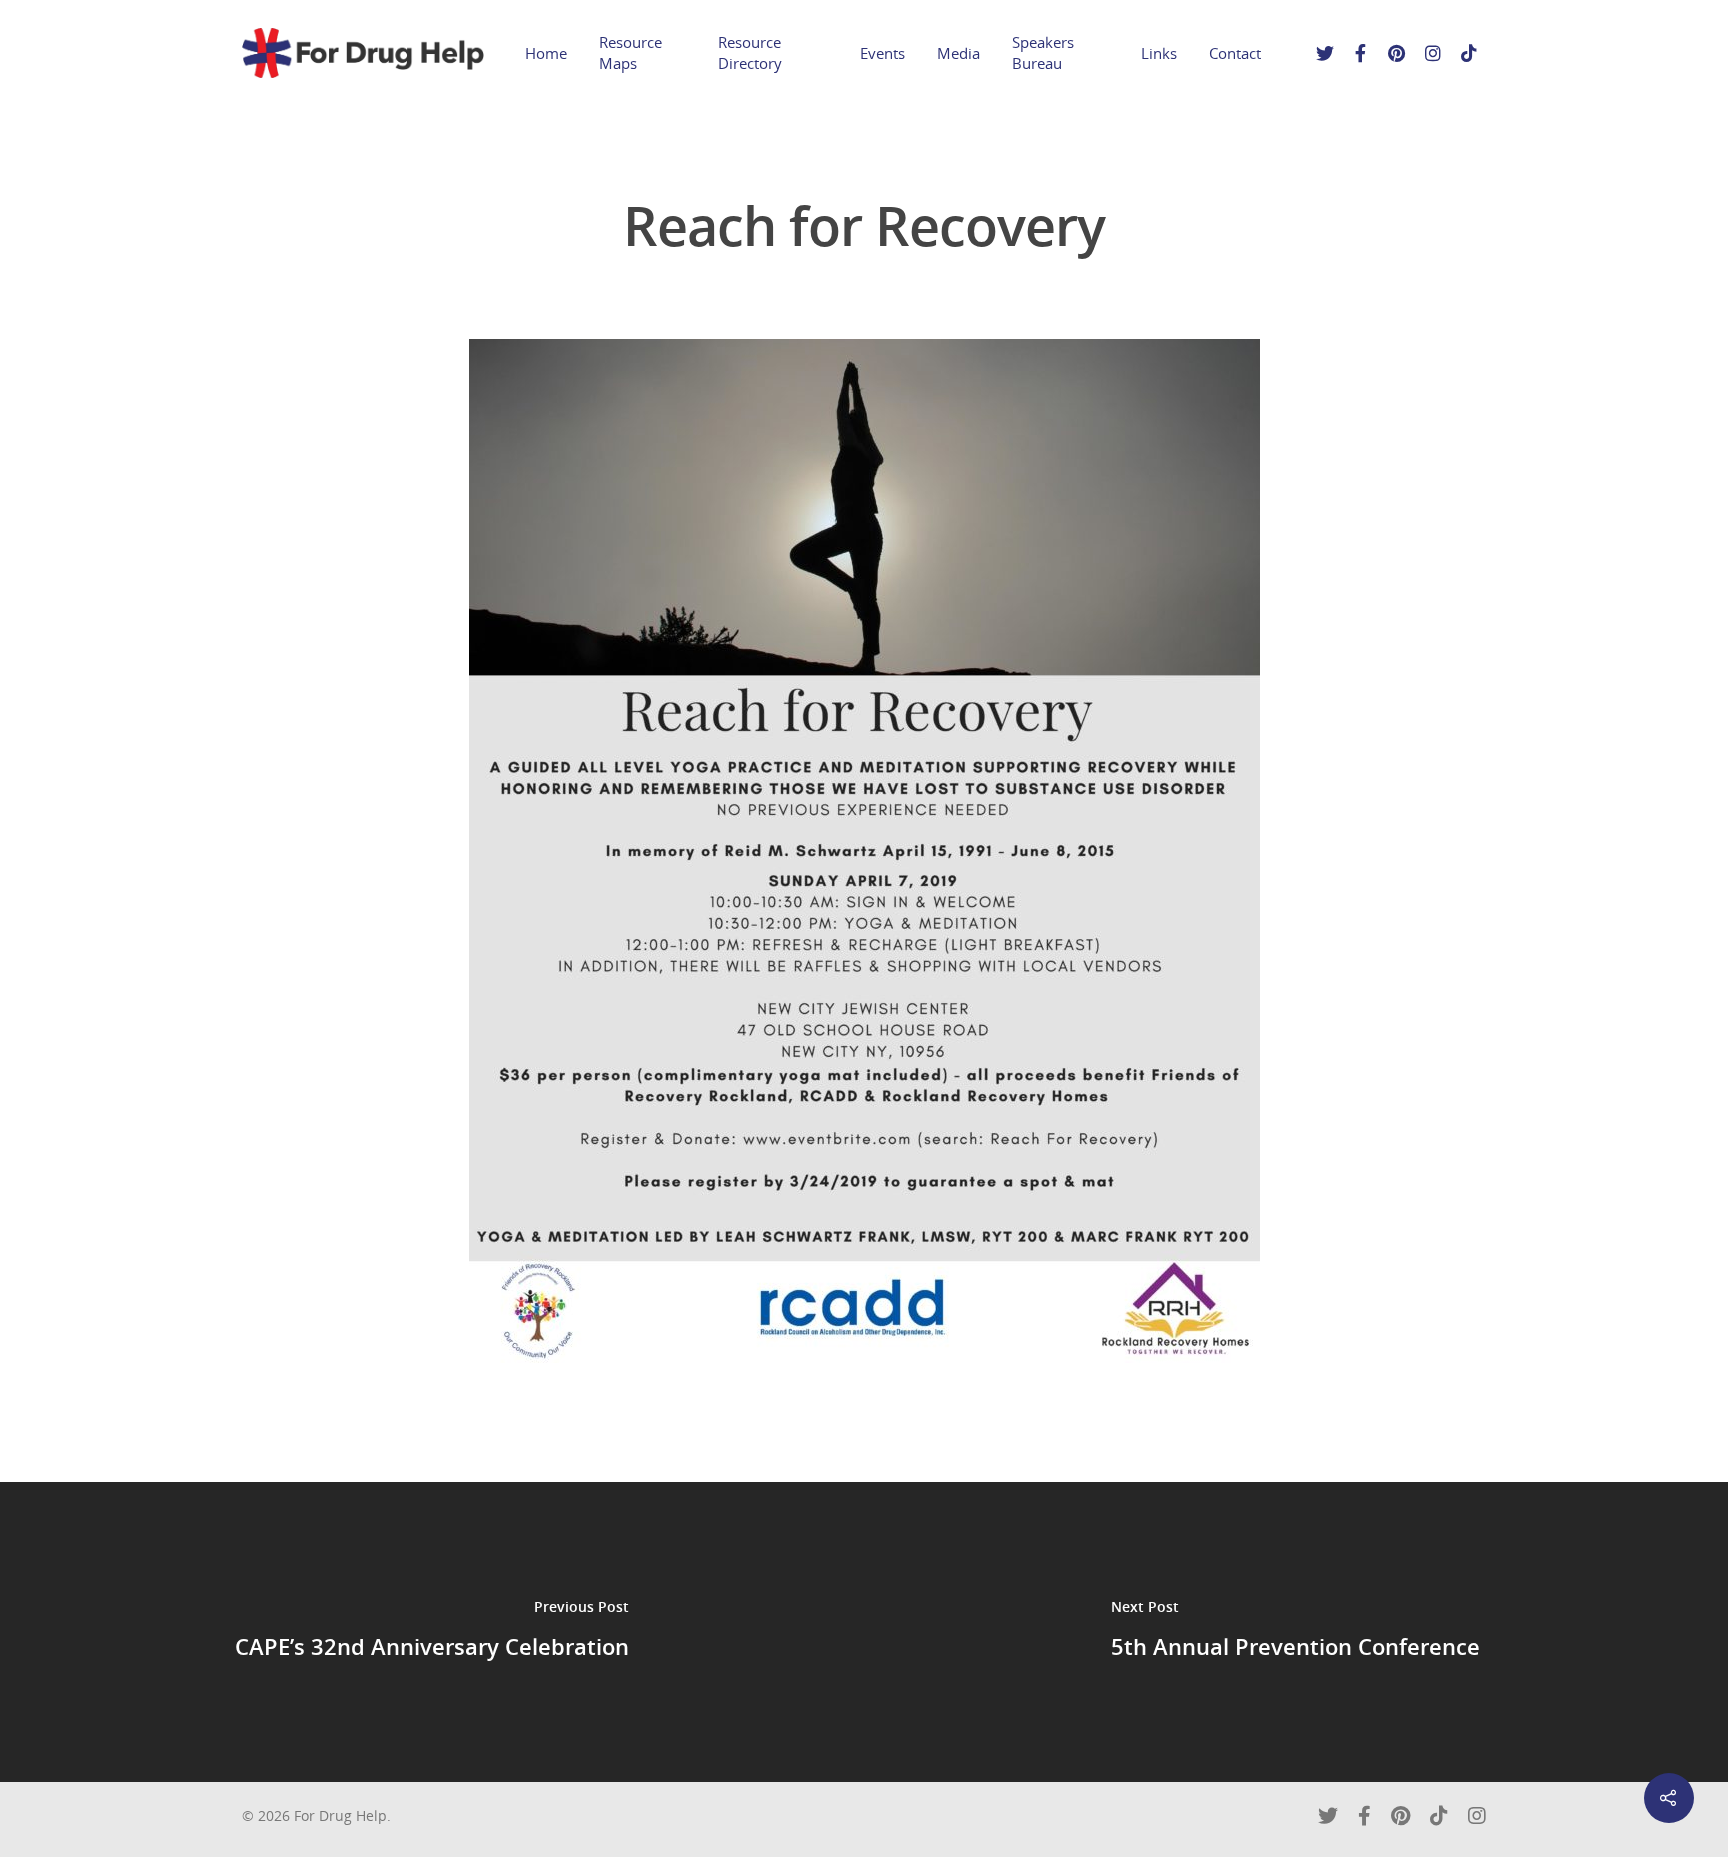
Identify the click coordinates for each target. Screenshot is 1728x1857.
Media (958, 53)
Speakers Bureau (1043, 52)
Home (546, 53)
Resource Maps (630, 52)
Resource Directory (750, 52)
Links (1159, 53)
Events (882, 53)
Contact (1235, 53)
